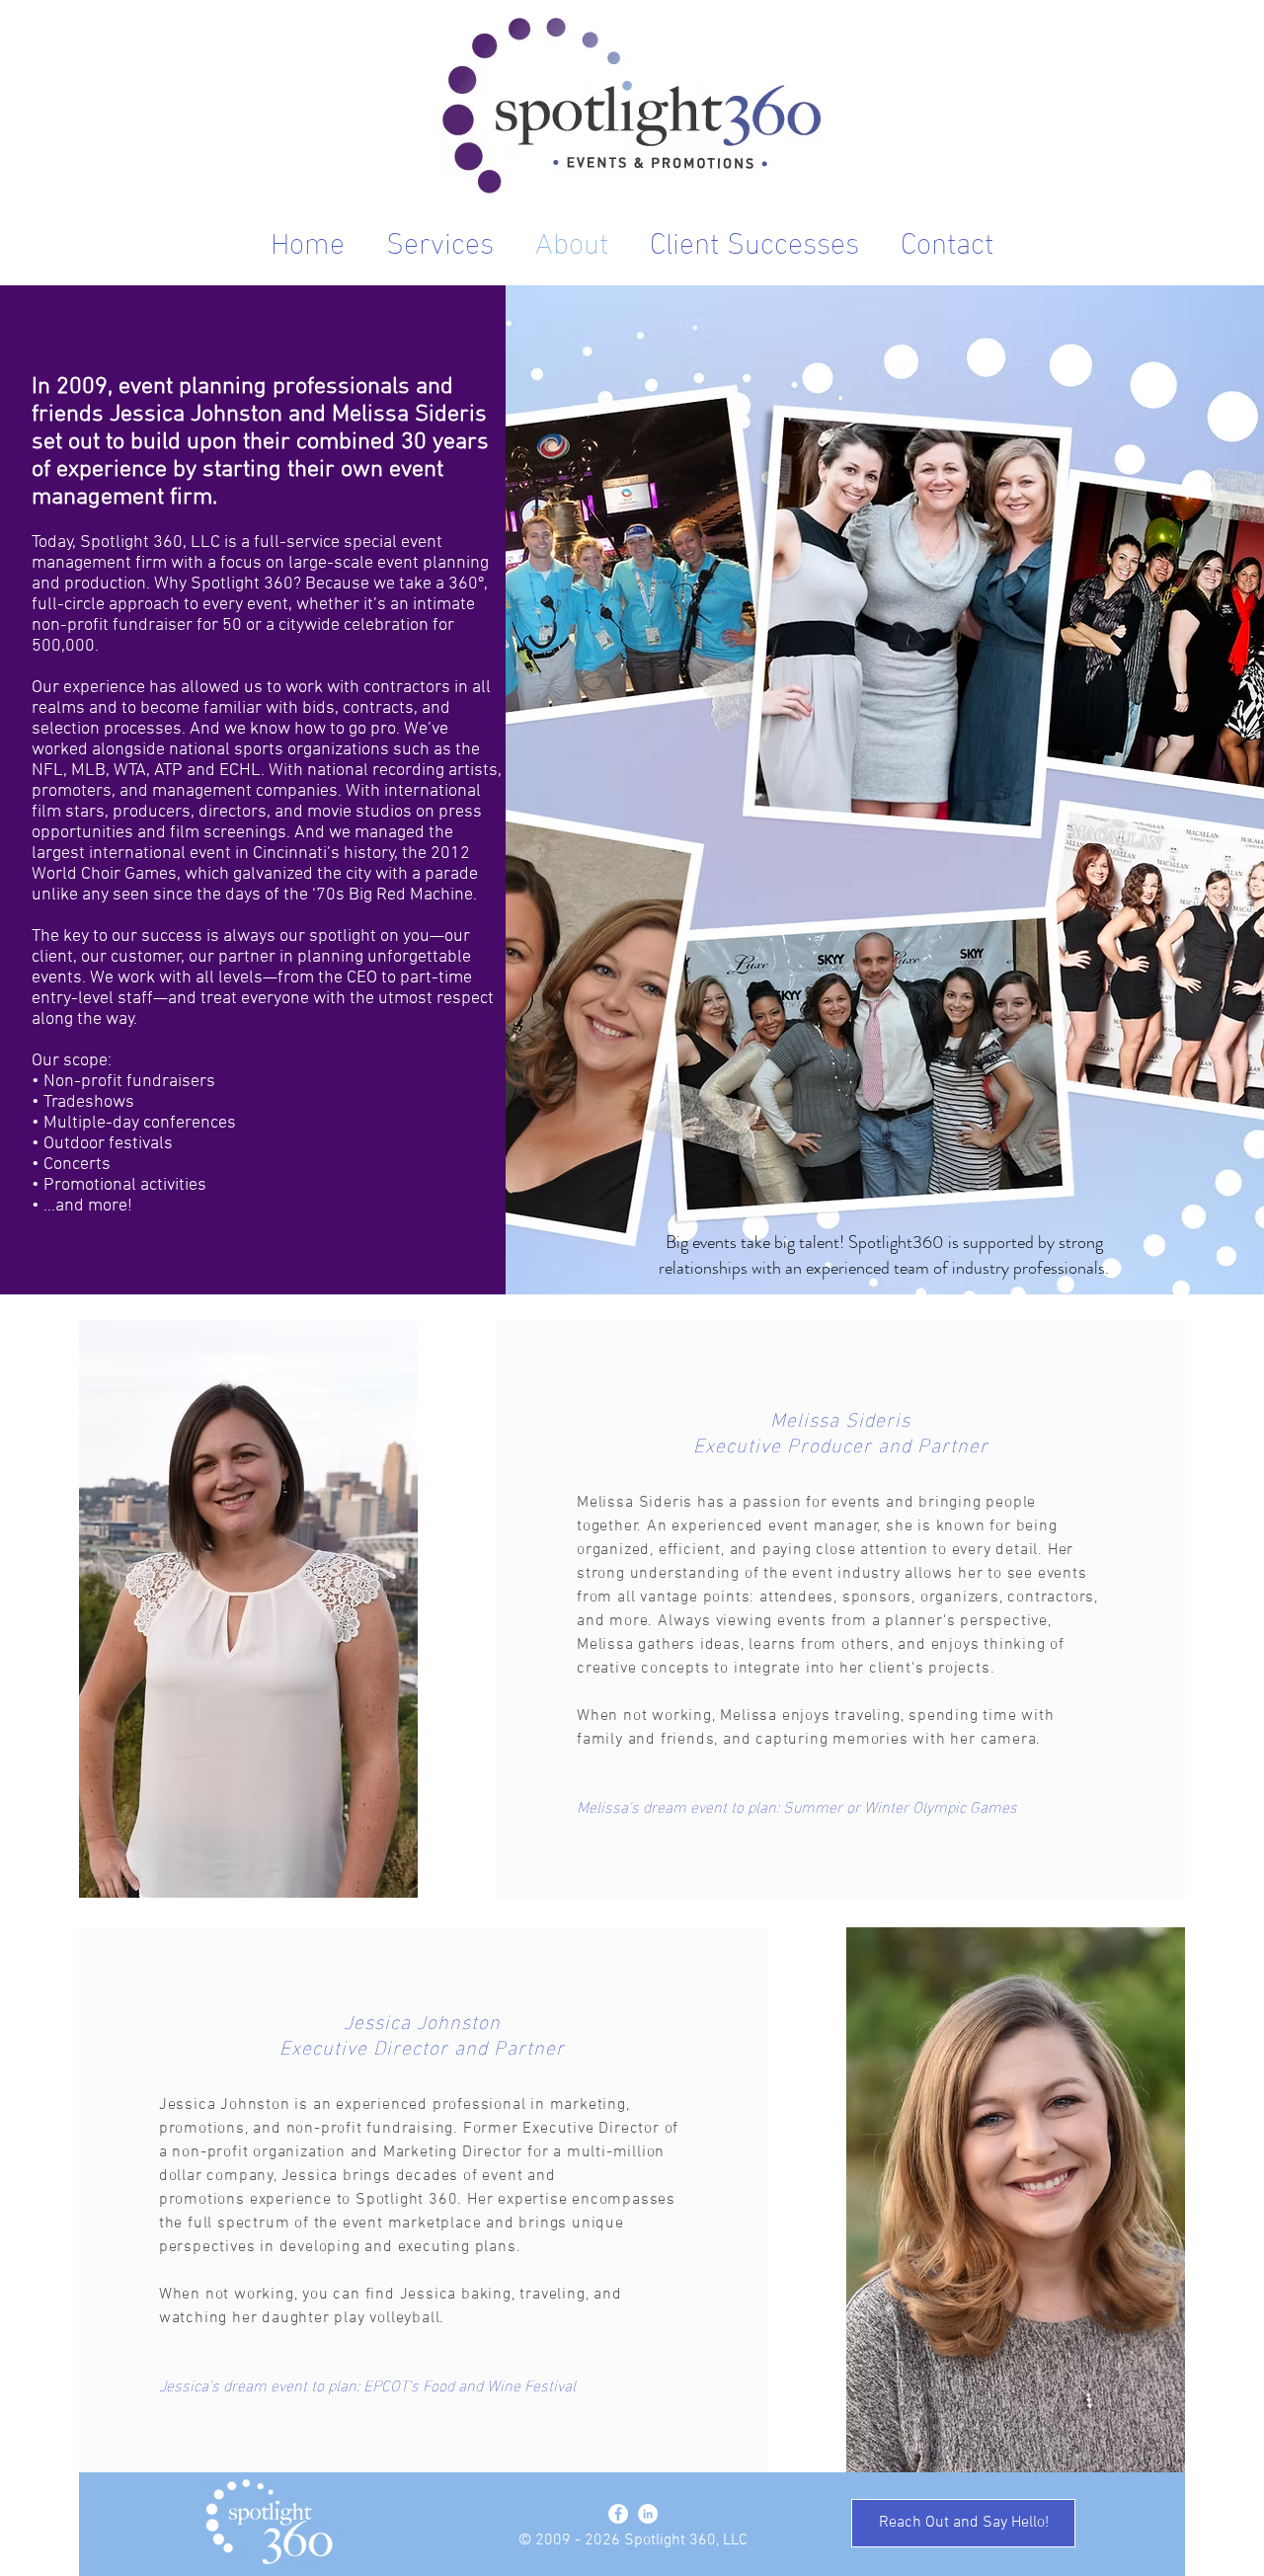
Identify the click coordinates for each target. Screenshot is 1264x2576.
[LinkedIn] (648, 2514)
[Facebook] (618, 2514)
